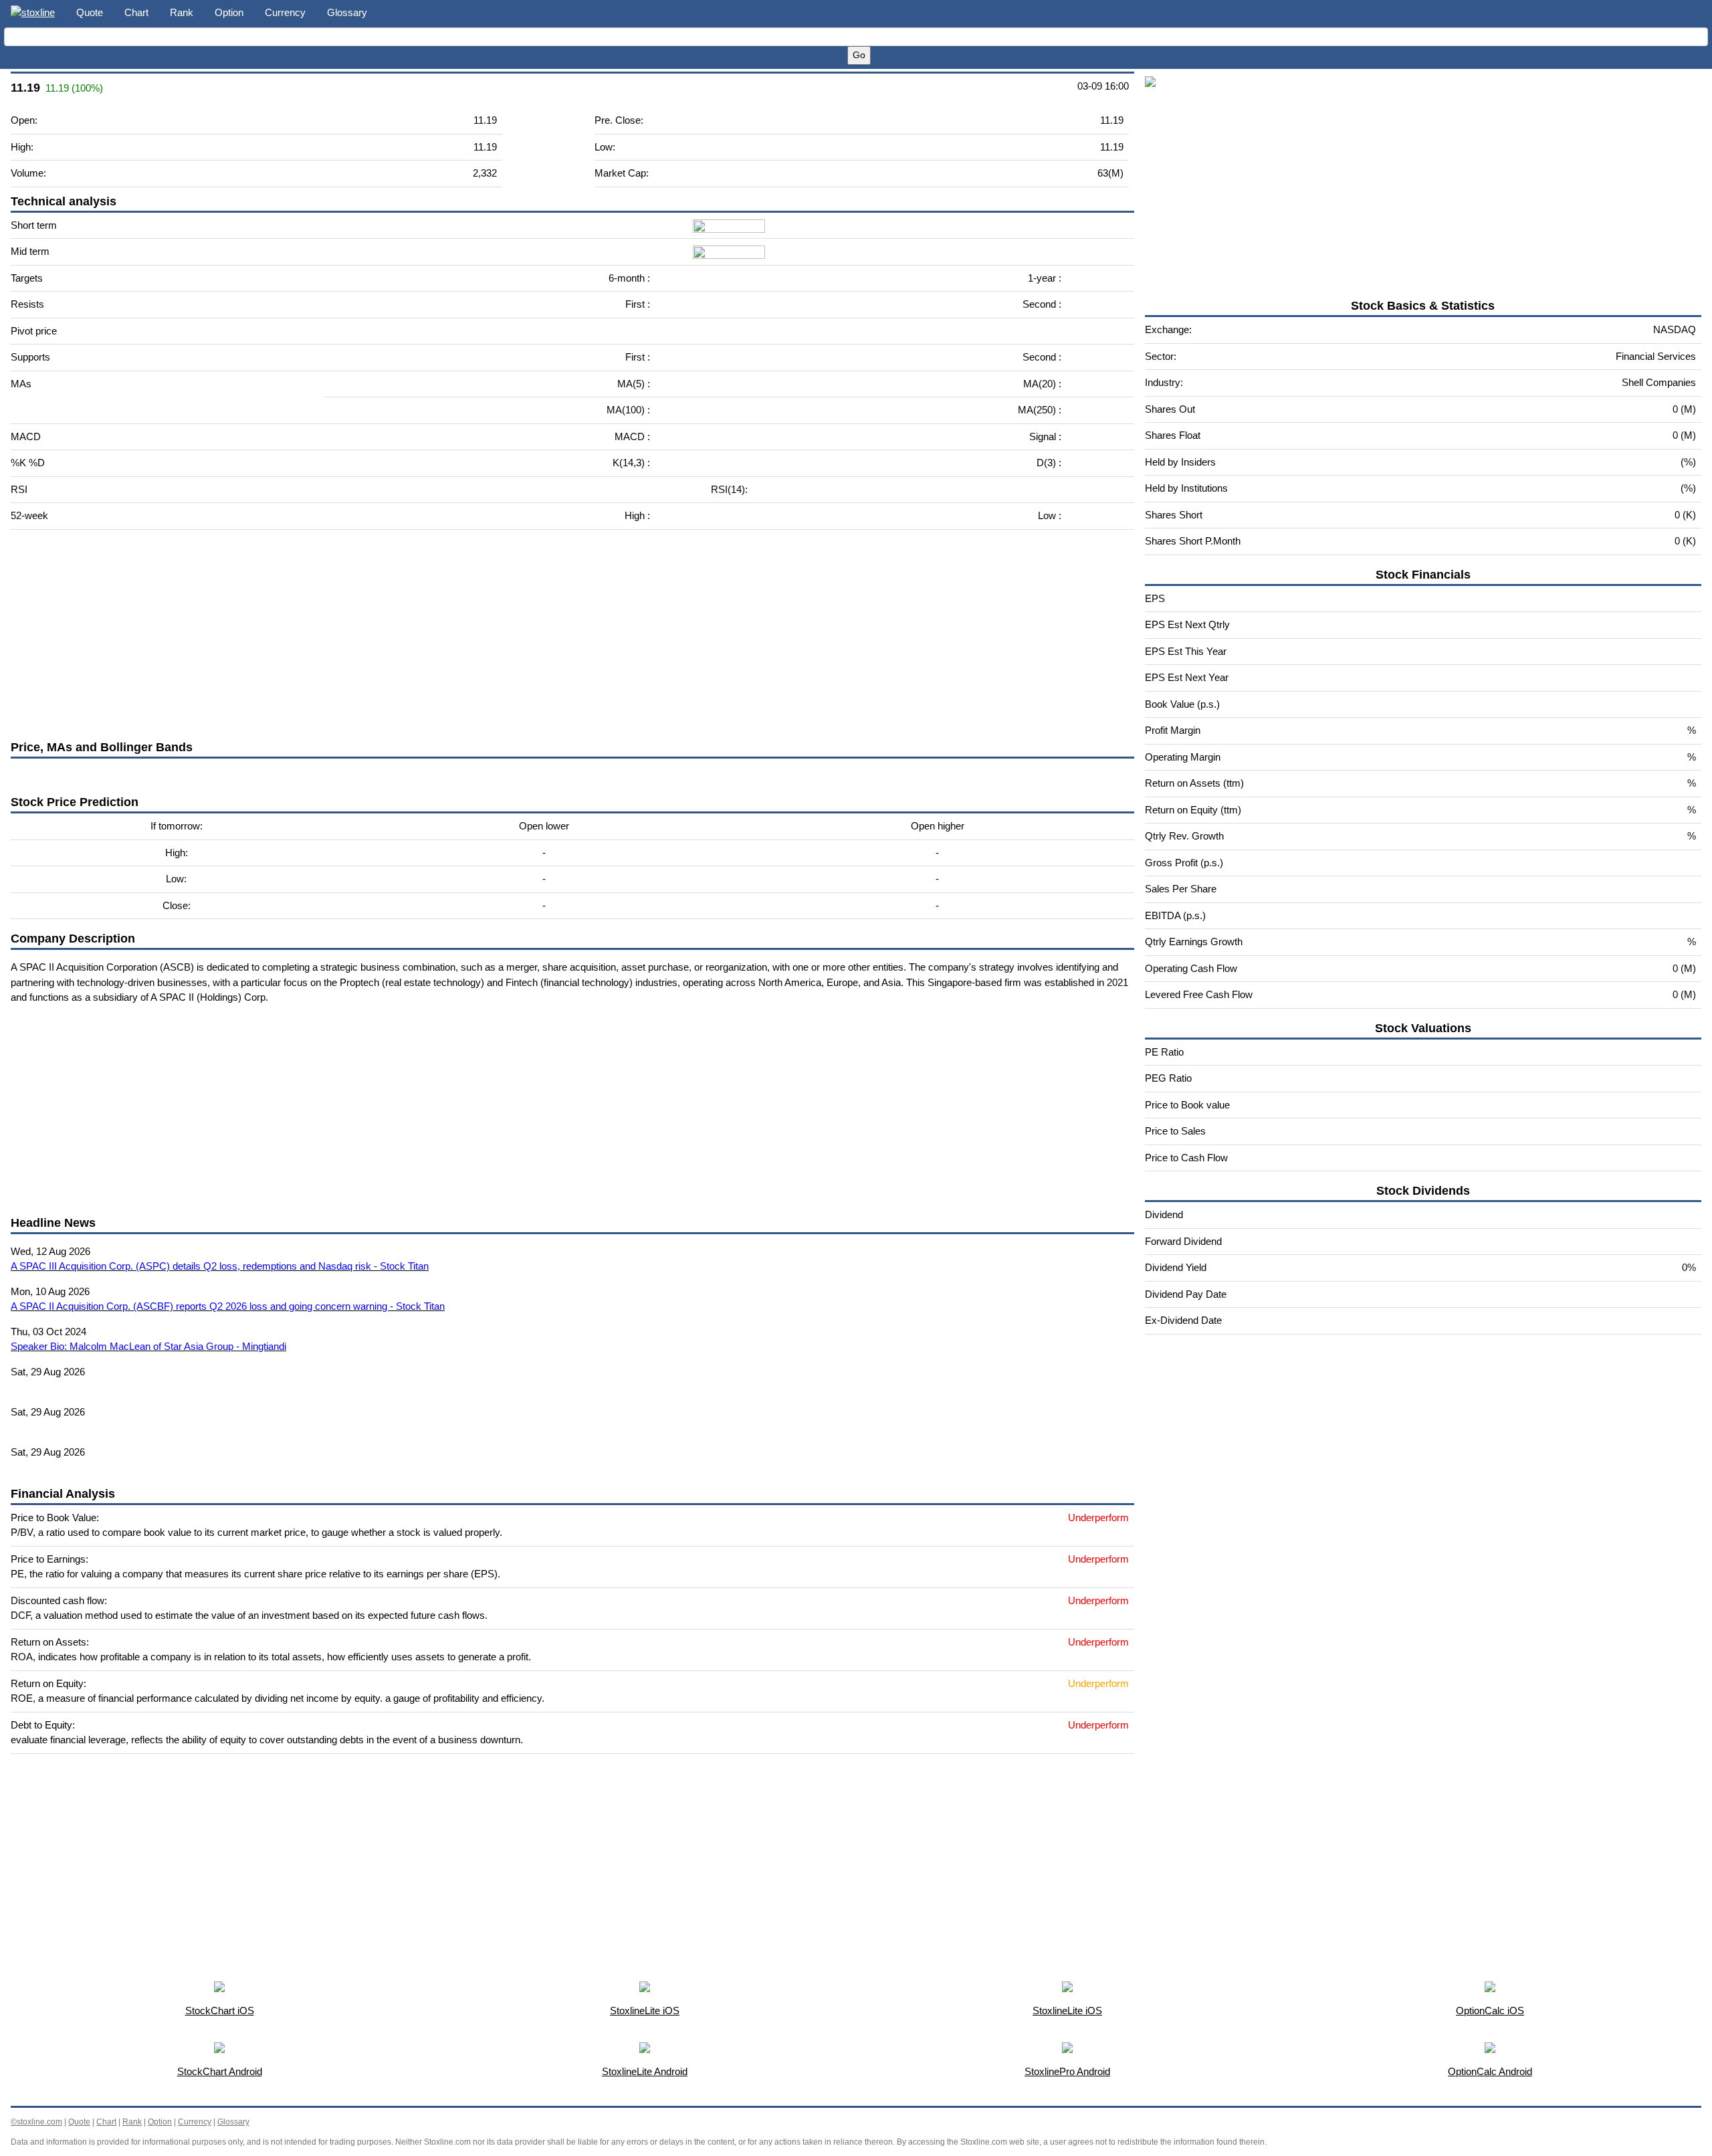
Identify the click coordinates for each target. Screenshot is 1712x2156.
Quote (90, 12)
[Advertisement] (412, 634)
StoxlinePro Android (1067, 2071)
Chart (136, 12)
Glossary (347, 12)
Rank (182, 12)
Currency (285, 12)
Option (229, 12)
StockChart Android (220, 2071)
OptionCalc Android (1490, 2071)
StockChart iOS (220, 2011)
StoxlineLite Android (645, 2071)
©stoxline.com (36, 2122)
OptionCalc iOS (1490, 2011)
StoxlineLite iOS (645, 2011)
